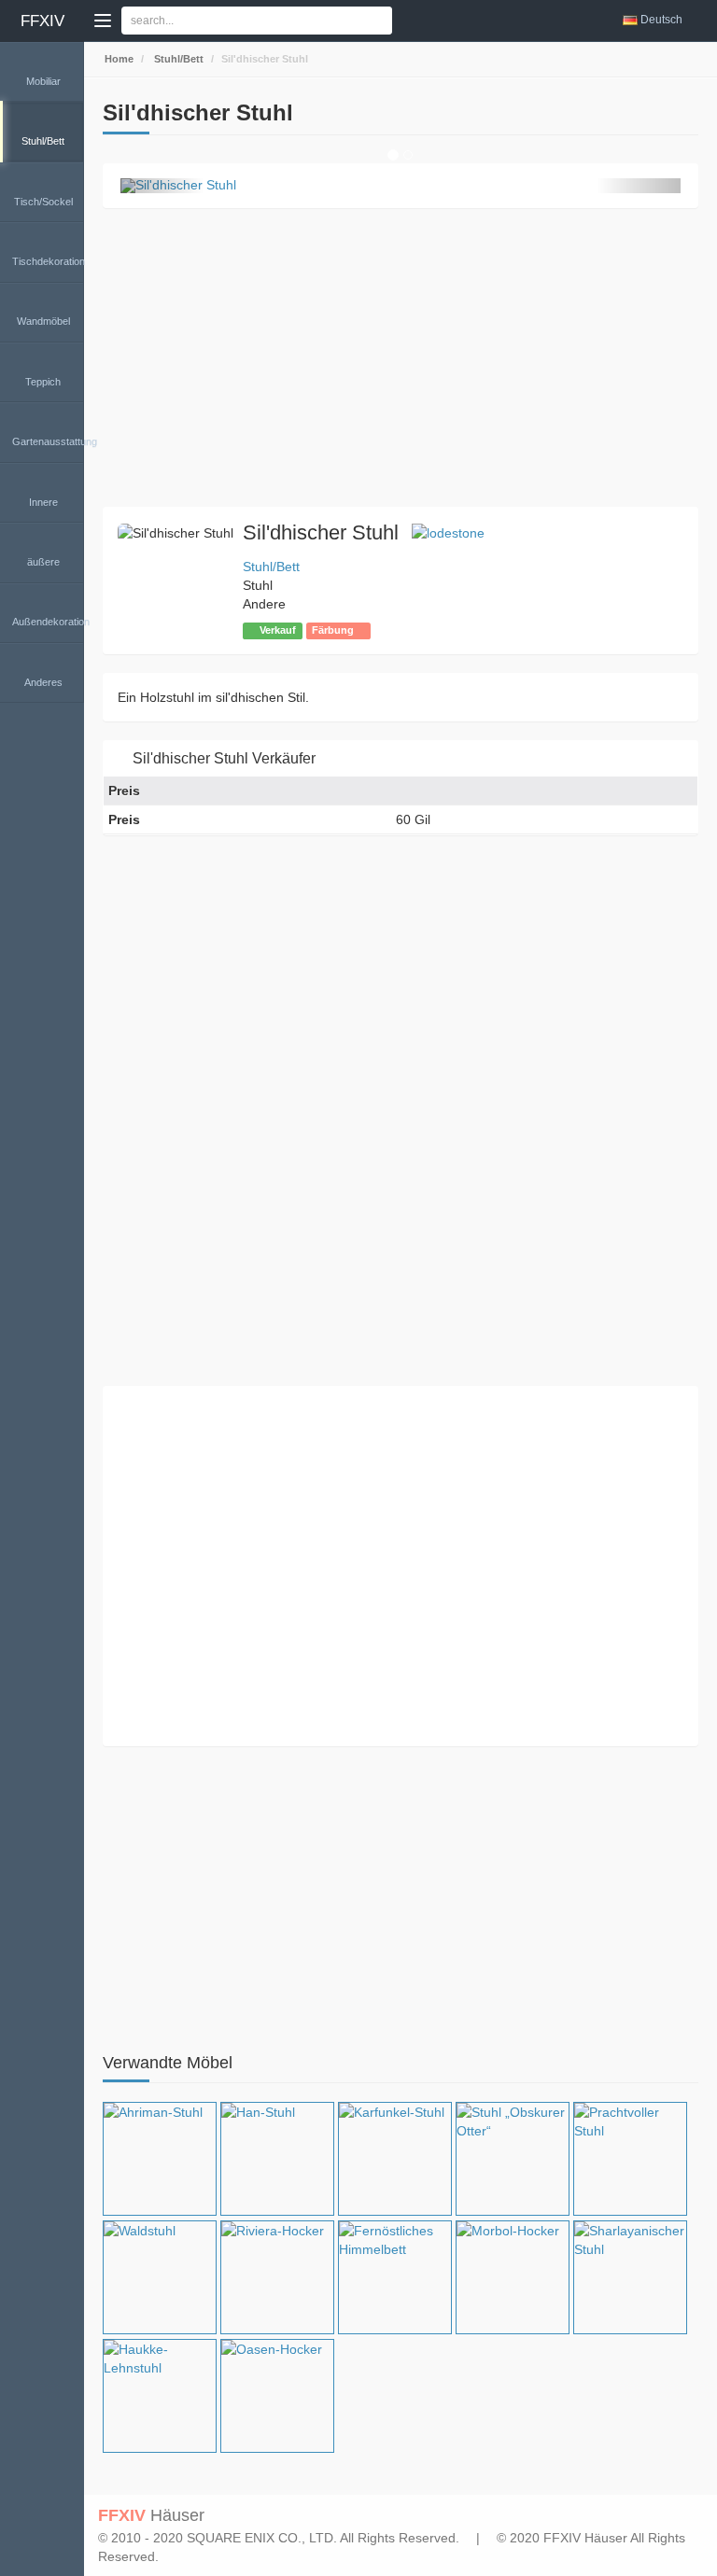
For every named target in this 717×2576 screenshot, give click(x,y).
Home (118, 59)
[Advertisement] (401, 357)
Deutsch (661, 20)
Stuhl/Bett (177, 59)
